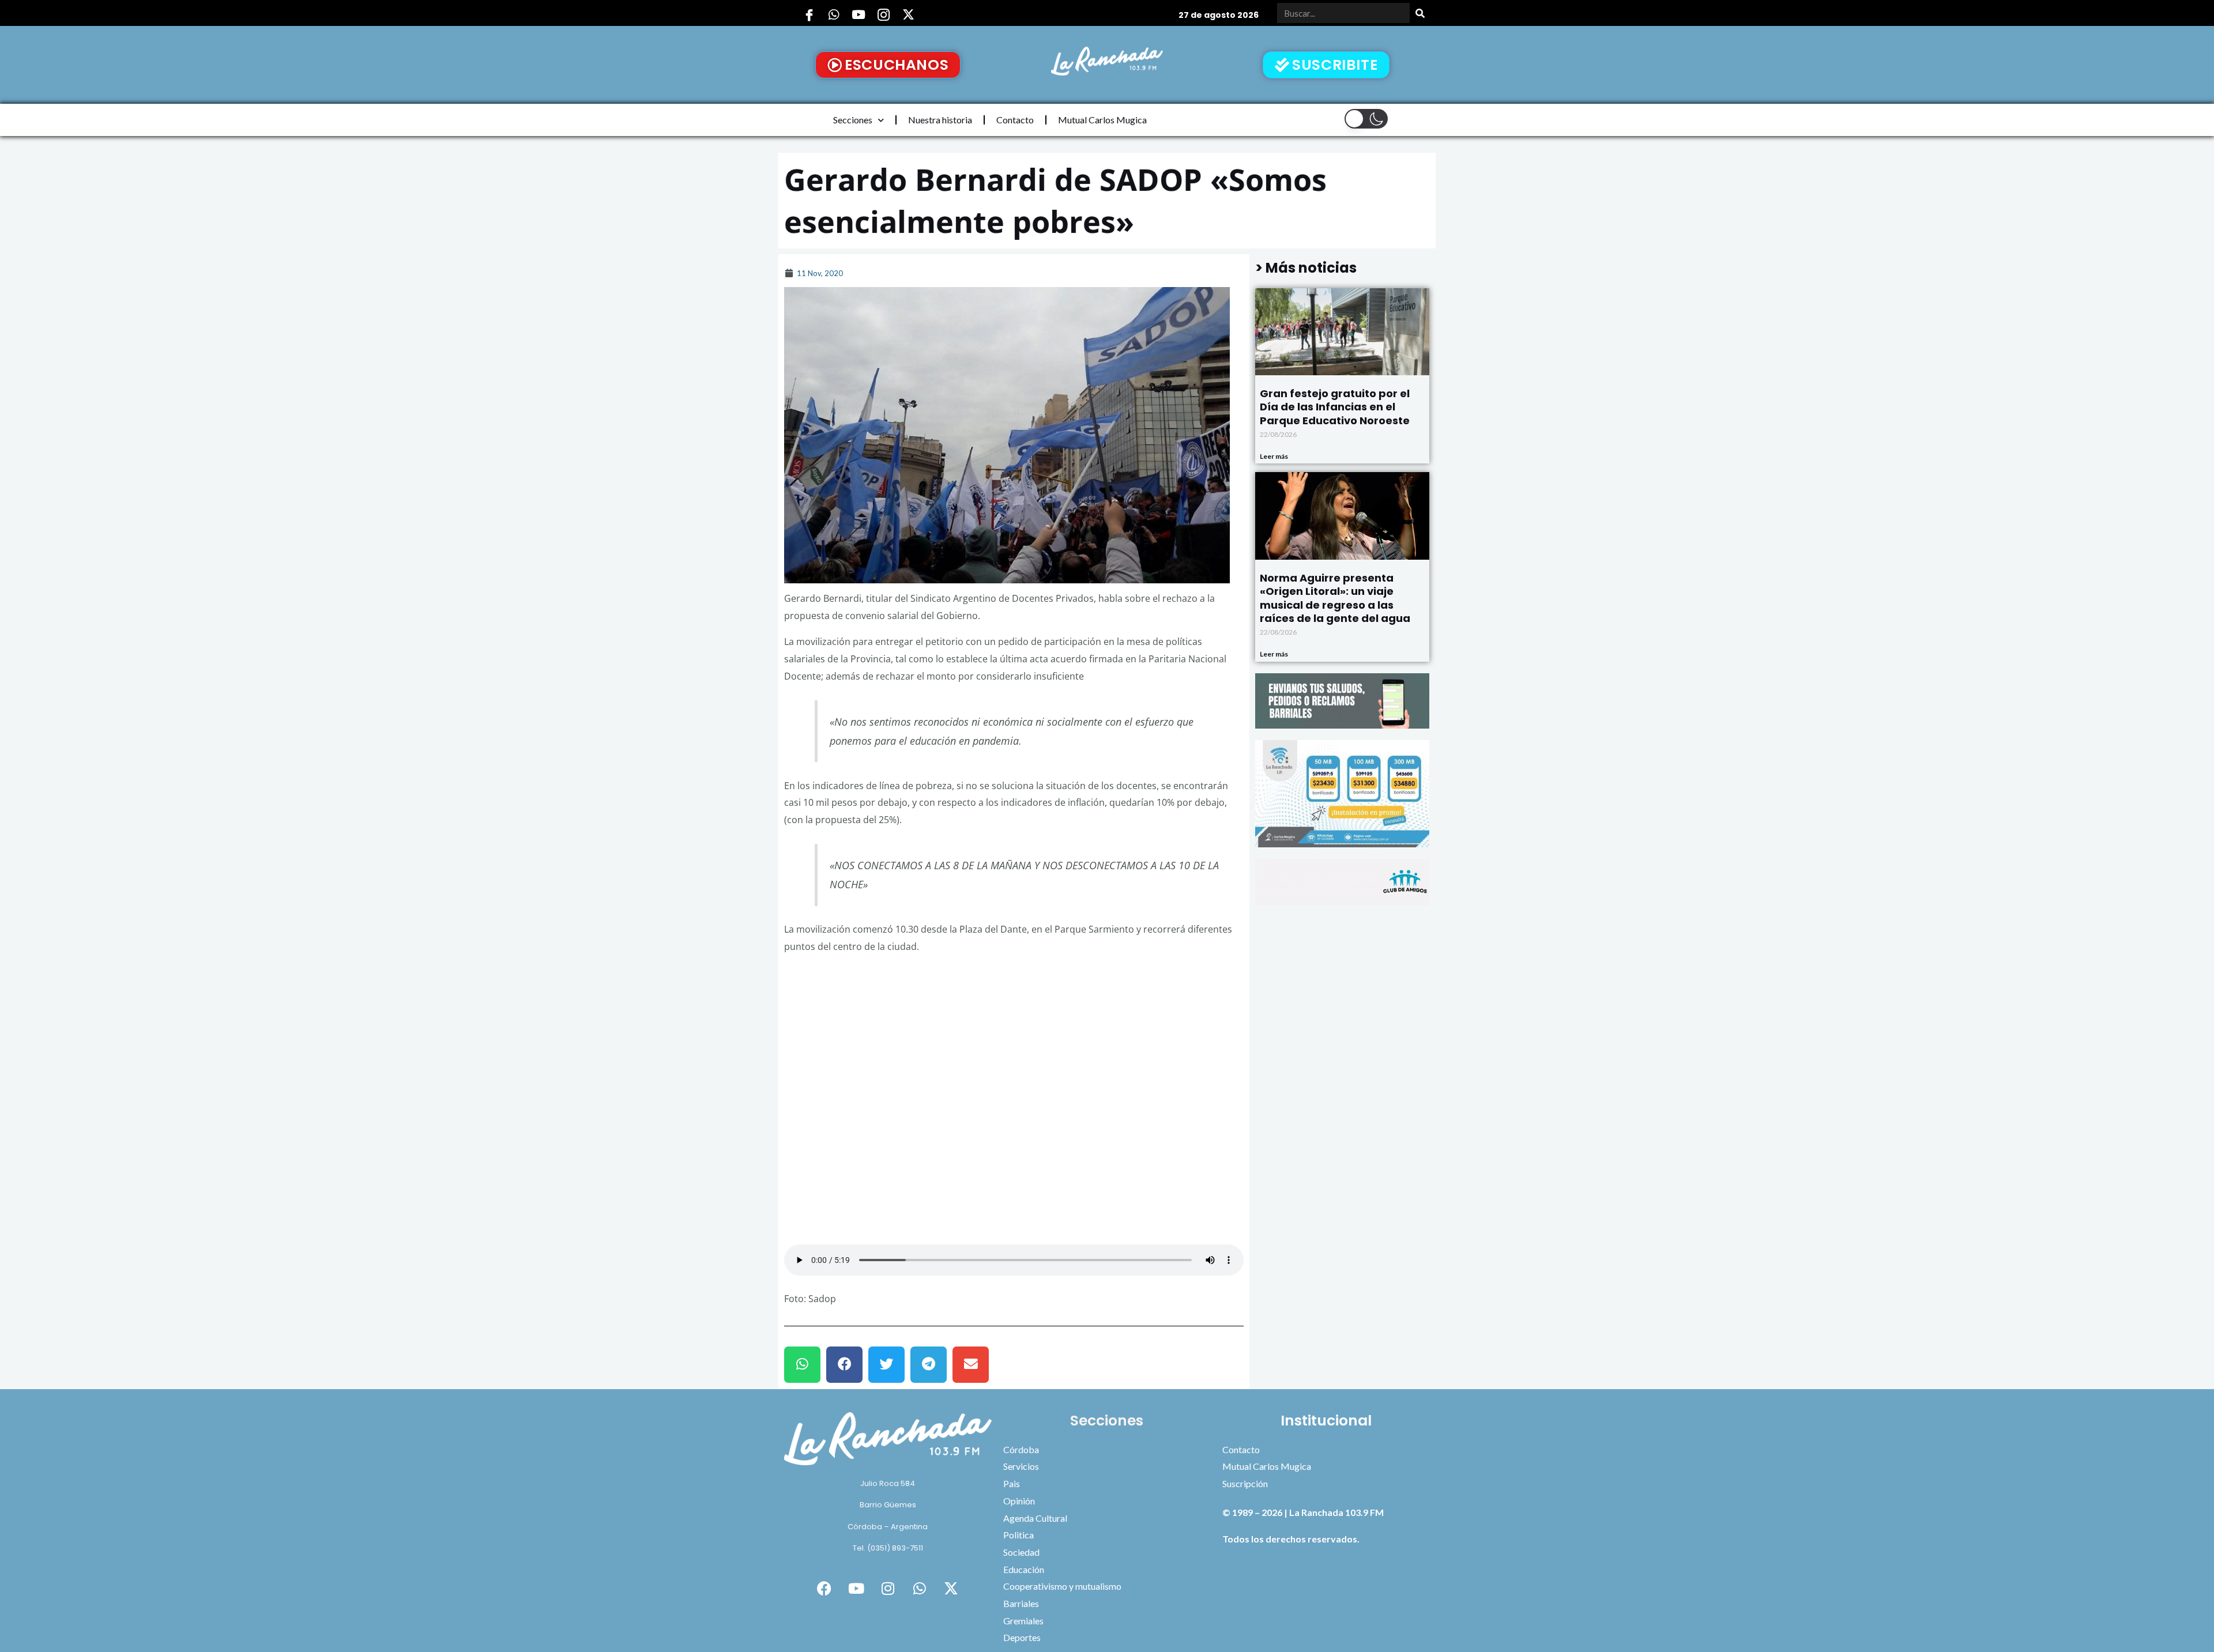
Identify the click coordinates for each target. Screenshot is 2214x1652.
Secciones (853, 120)
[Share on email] (971, 1365)
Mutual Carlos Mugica (1102, 120)
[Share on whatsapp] (802, 1365)
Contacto (1015, 120)
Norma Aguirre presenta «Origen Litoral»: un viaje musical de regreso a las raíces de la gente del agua (1335, 598)
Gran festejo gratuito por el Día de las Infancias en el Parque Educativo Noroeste (1335, 407)
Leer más (1274, 456)
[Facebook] (809, 14)
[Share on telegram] (929, 1365)
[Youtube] (859, 14)
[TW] (908, 14)
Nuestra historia (940, 120)
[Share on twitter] (886, 1365)
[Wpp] (834, 14)
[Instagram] (883, 14)
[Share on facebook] (844, 1365)
